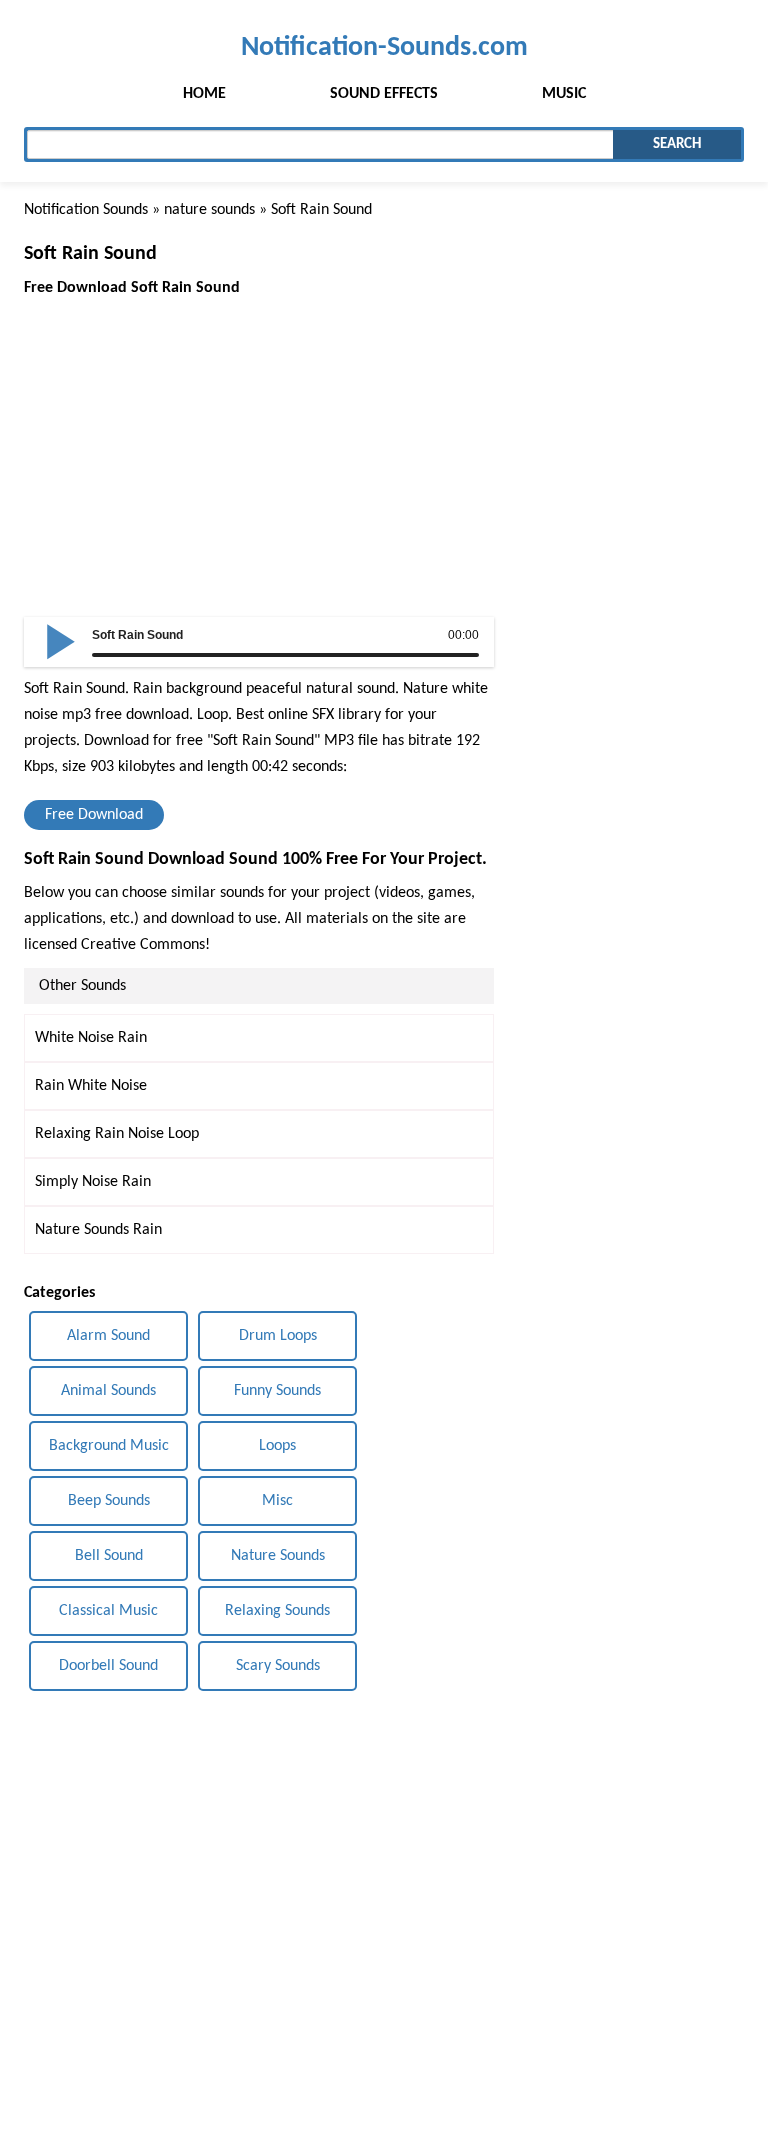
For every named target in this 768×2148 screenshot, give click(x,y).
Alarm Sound (108, 1336)
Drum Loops (278, 1336)
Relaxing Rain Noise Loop (117, 1134)
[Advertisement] (259, 441)
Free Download (94, 815)
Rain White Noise (91, 1086)
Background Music (109, 1446)
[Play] (61, 640)
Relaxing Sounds (277, 1611)
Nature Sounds (278, 1556)
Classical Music (108, 1611)
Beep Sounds (109, 1501)
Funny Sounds (277, 1391)
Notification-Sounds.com (384, 47)
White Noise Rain (91, 1038)
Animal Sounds (108, 1391)
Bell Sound (109, 1556)
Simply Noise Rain (93, 1182)
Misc (277, 1501)
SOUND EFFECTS (384, 94)
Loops (277, 1446)
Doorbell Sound (108, 1666)
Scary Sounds (278, 1666)
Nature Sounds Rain (98, 1230)
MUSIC (564, 94)
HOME (204, 94)
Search (677, 144)
